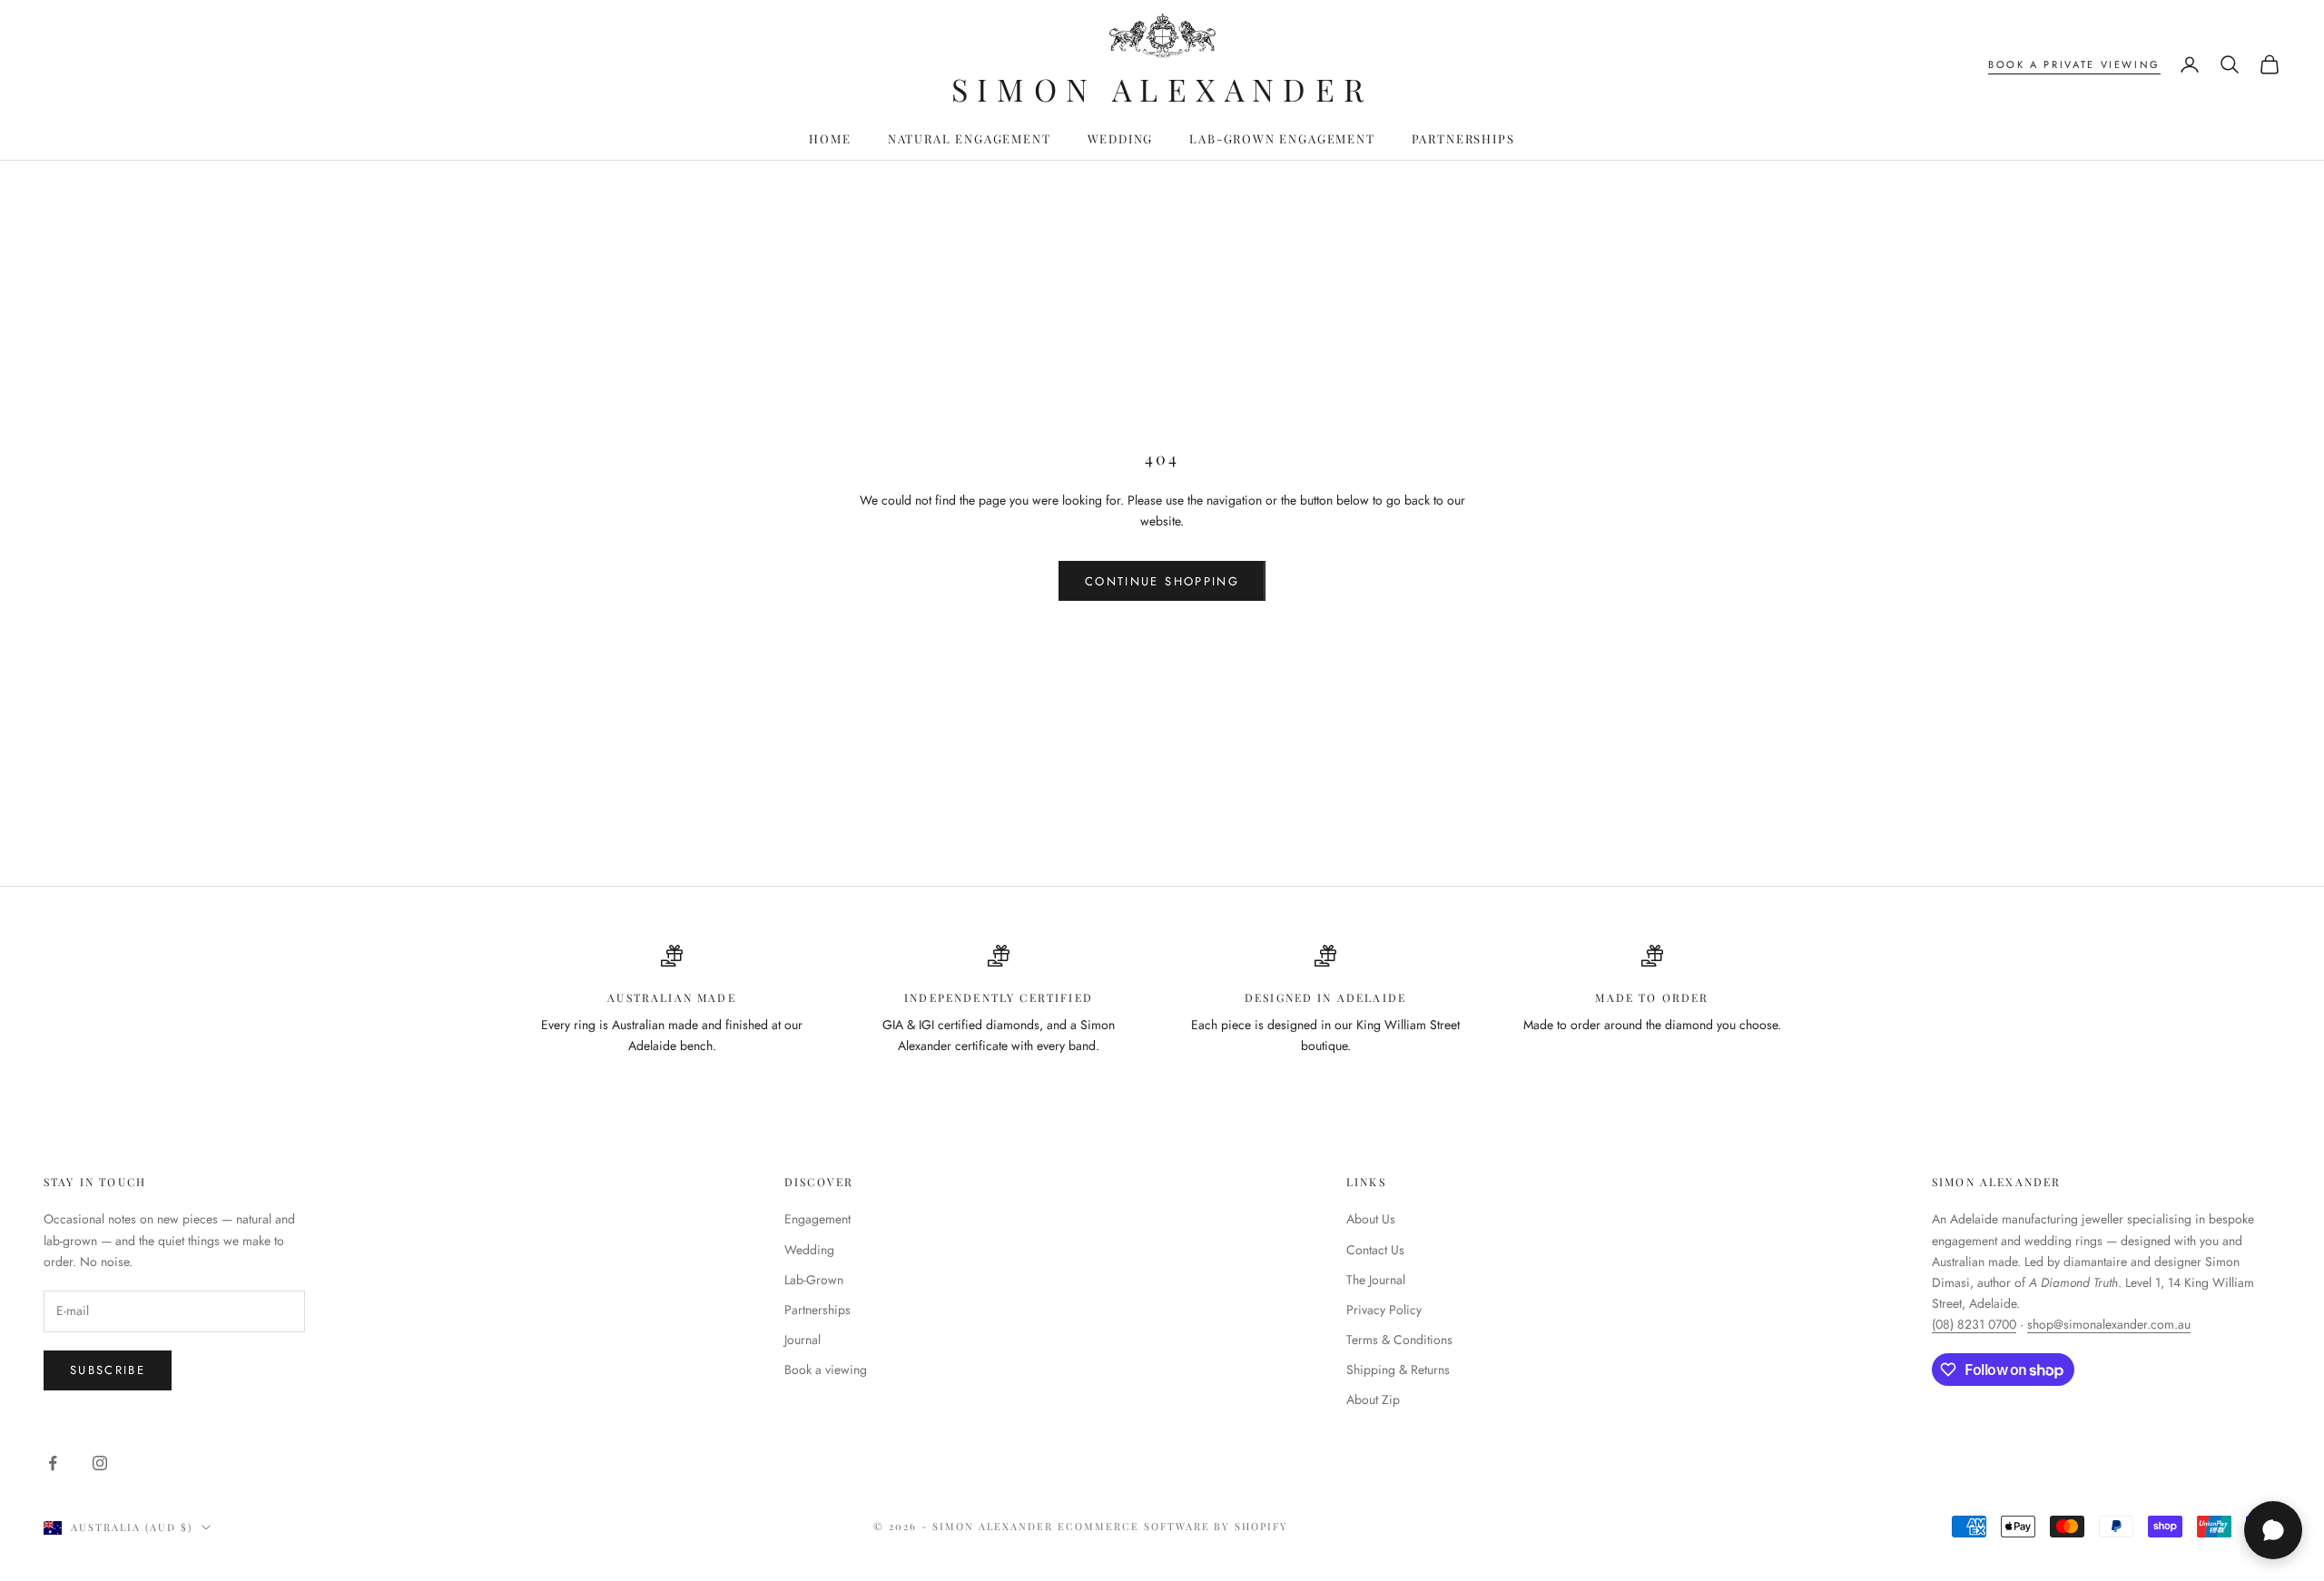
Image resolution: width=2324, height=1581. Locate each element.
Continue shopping (1162, 581)
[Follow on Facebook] (53, 1463)
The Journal (1376, 1280)
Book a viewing (826, 1370)
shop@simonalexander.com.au (2109, 1324)
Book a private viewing (2074, 64)
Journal (803, 1340)
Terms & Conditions (1399, 1340)
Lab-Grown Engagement (1282, 138)
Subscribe (108, 1370)
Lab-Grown (814, 1280)
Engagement (817, 1219)
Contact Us (1375, 1250)
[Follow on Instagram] (100, 1463)
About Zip (1373, 1399)
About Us (1371, 1219)
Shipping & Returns (1398, 1370)
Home (830, 138)
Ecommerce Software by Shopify (1173, 1526)
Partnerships (1463, 138)
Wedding (1121, 138)
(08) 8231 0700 (1974, 1324)
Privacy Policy (1384, 1310)
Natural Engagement (970, 138)
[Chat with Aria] (2273, 1530)
